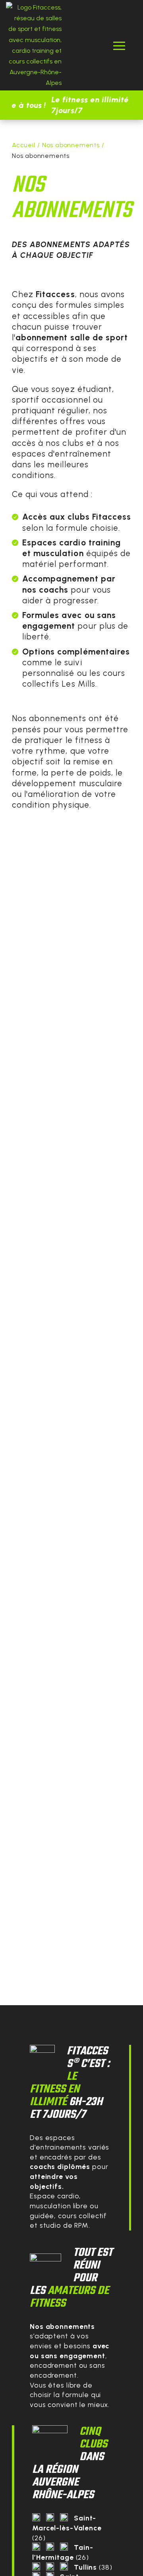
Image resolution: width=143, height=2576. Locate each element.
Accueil (24, 145)
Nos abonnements (71, 145)
